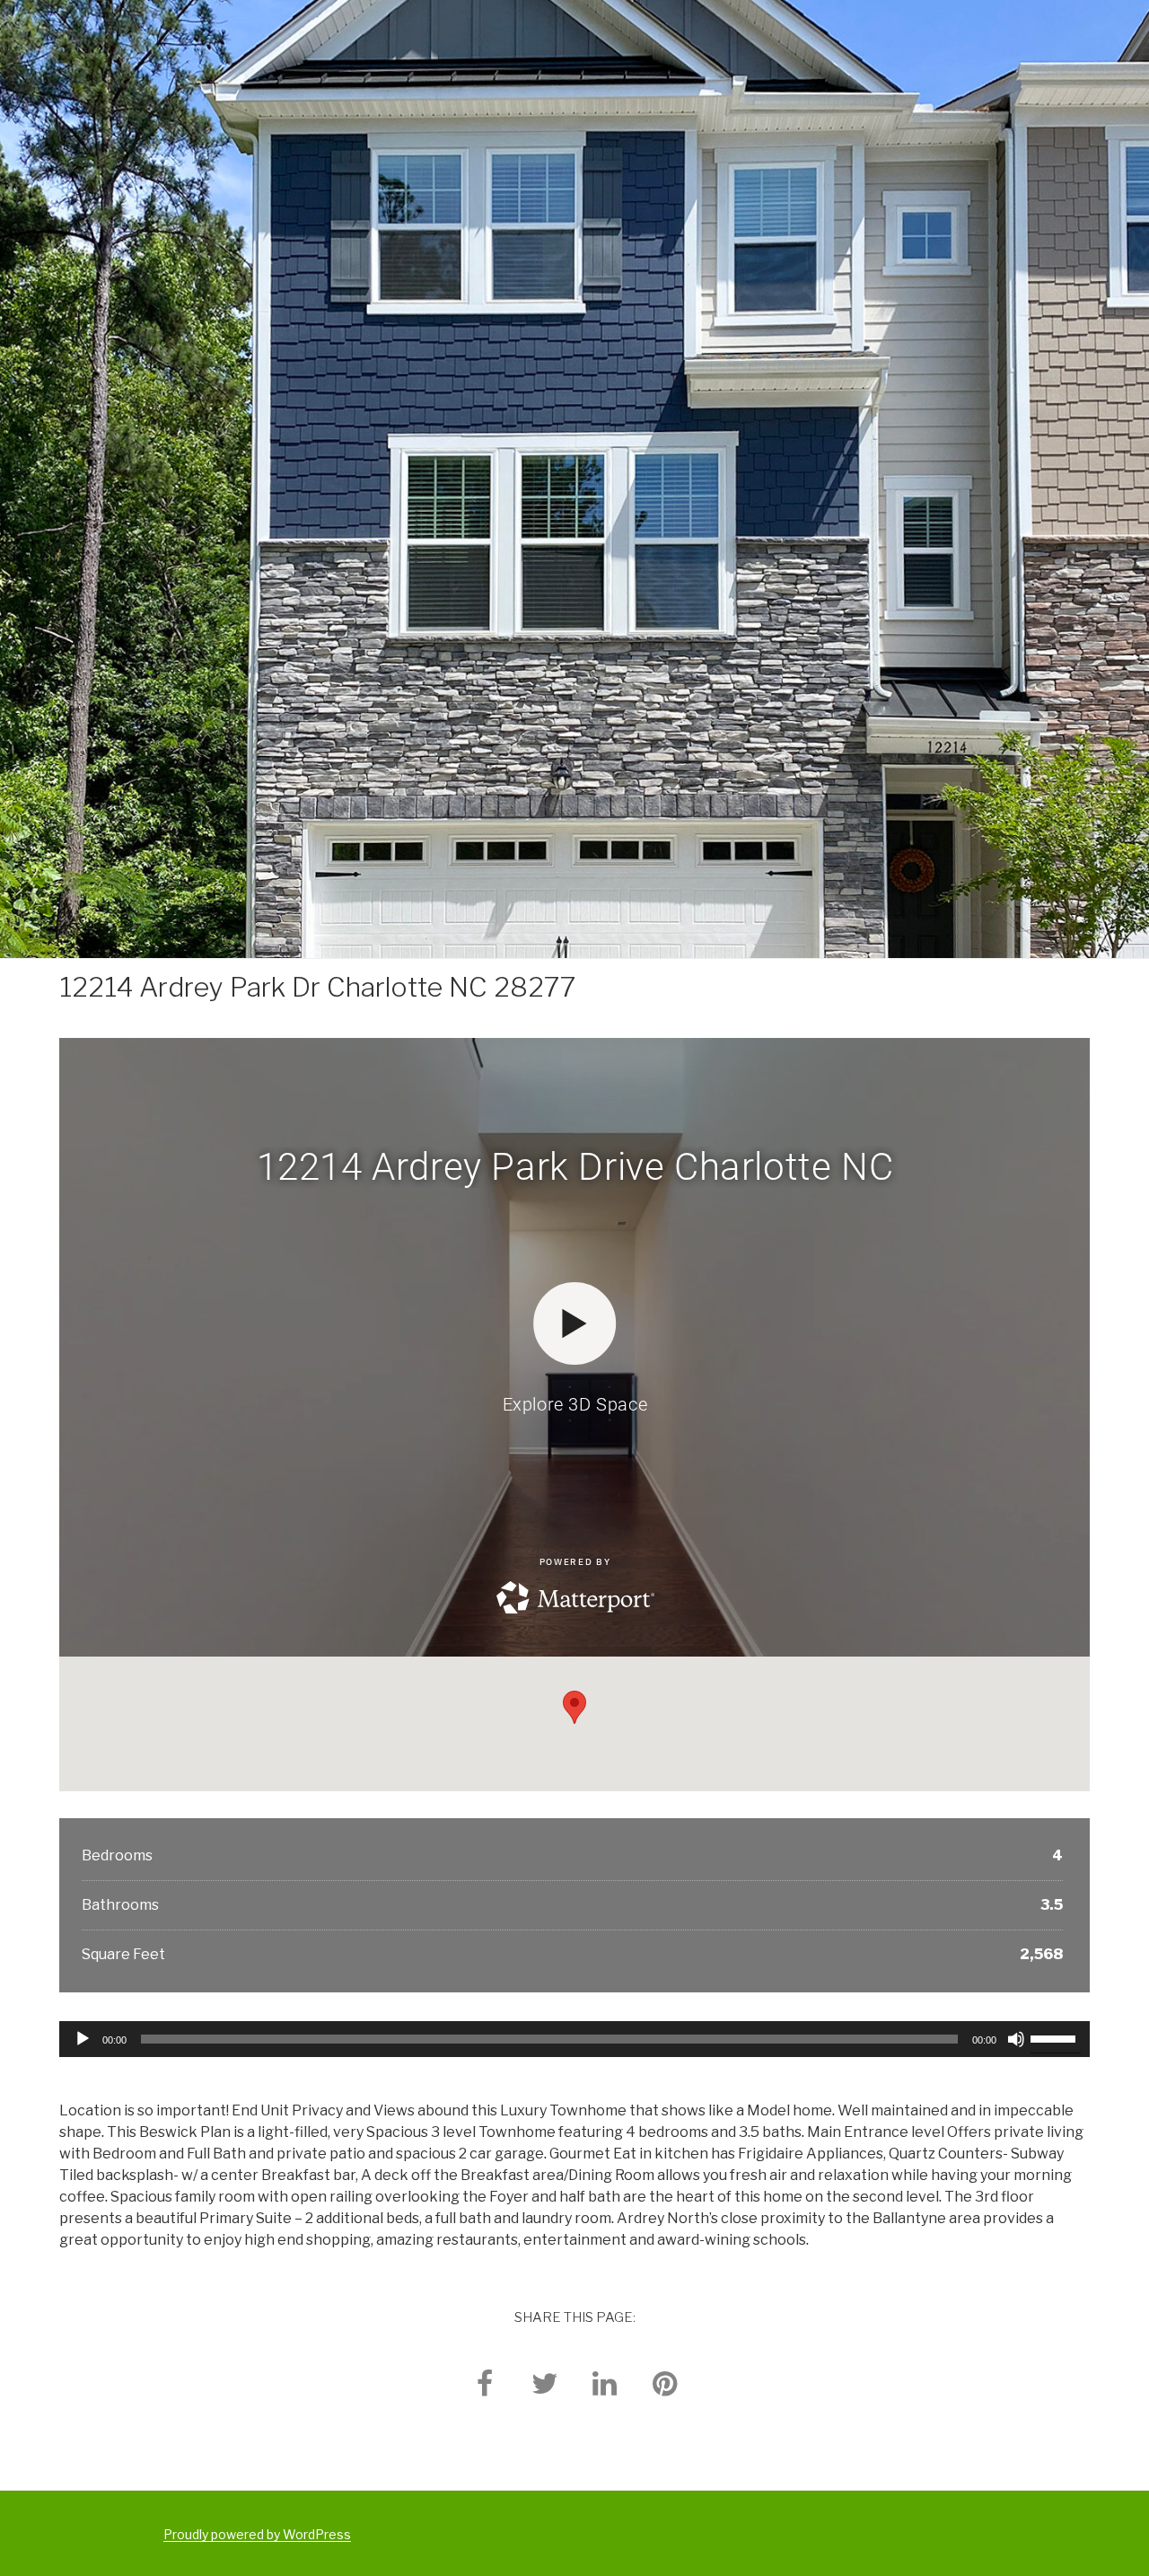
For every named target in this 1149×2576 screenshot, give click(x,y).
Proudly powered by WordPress (257, 2534)
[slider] (1056, 2037)
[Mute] (1016, 2039)
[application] (575, 2039)
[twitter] (545, 2383)
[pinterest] (665, 2383)
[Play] (83, 2039)
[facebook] (485, 2383)
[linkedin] (605, 2383)
